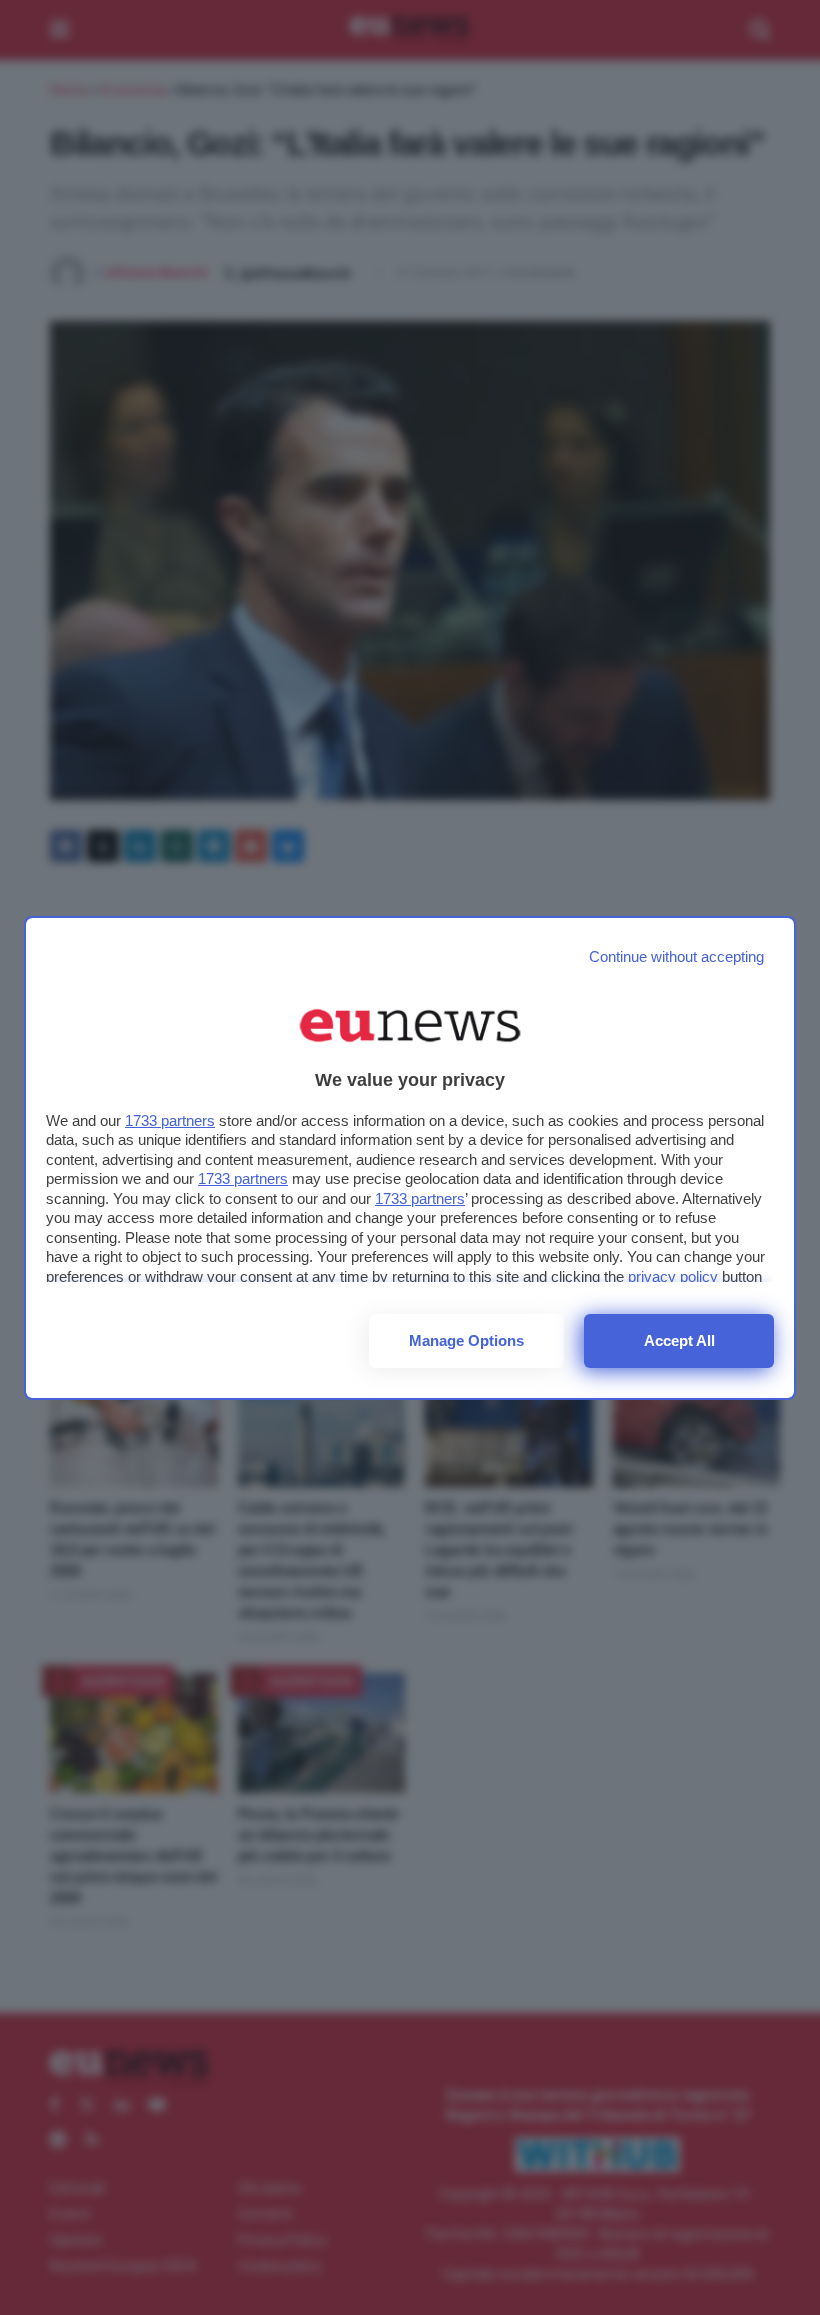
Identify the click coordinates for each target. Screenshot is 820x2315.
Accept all (679, 1340)
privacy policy (673, 1276)
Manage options (466, 1340)
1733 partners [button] (170, 1120)
